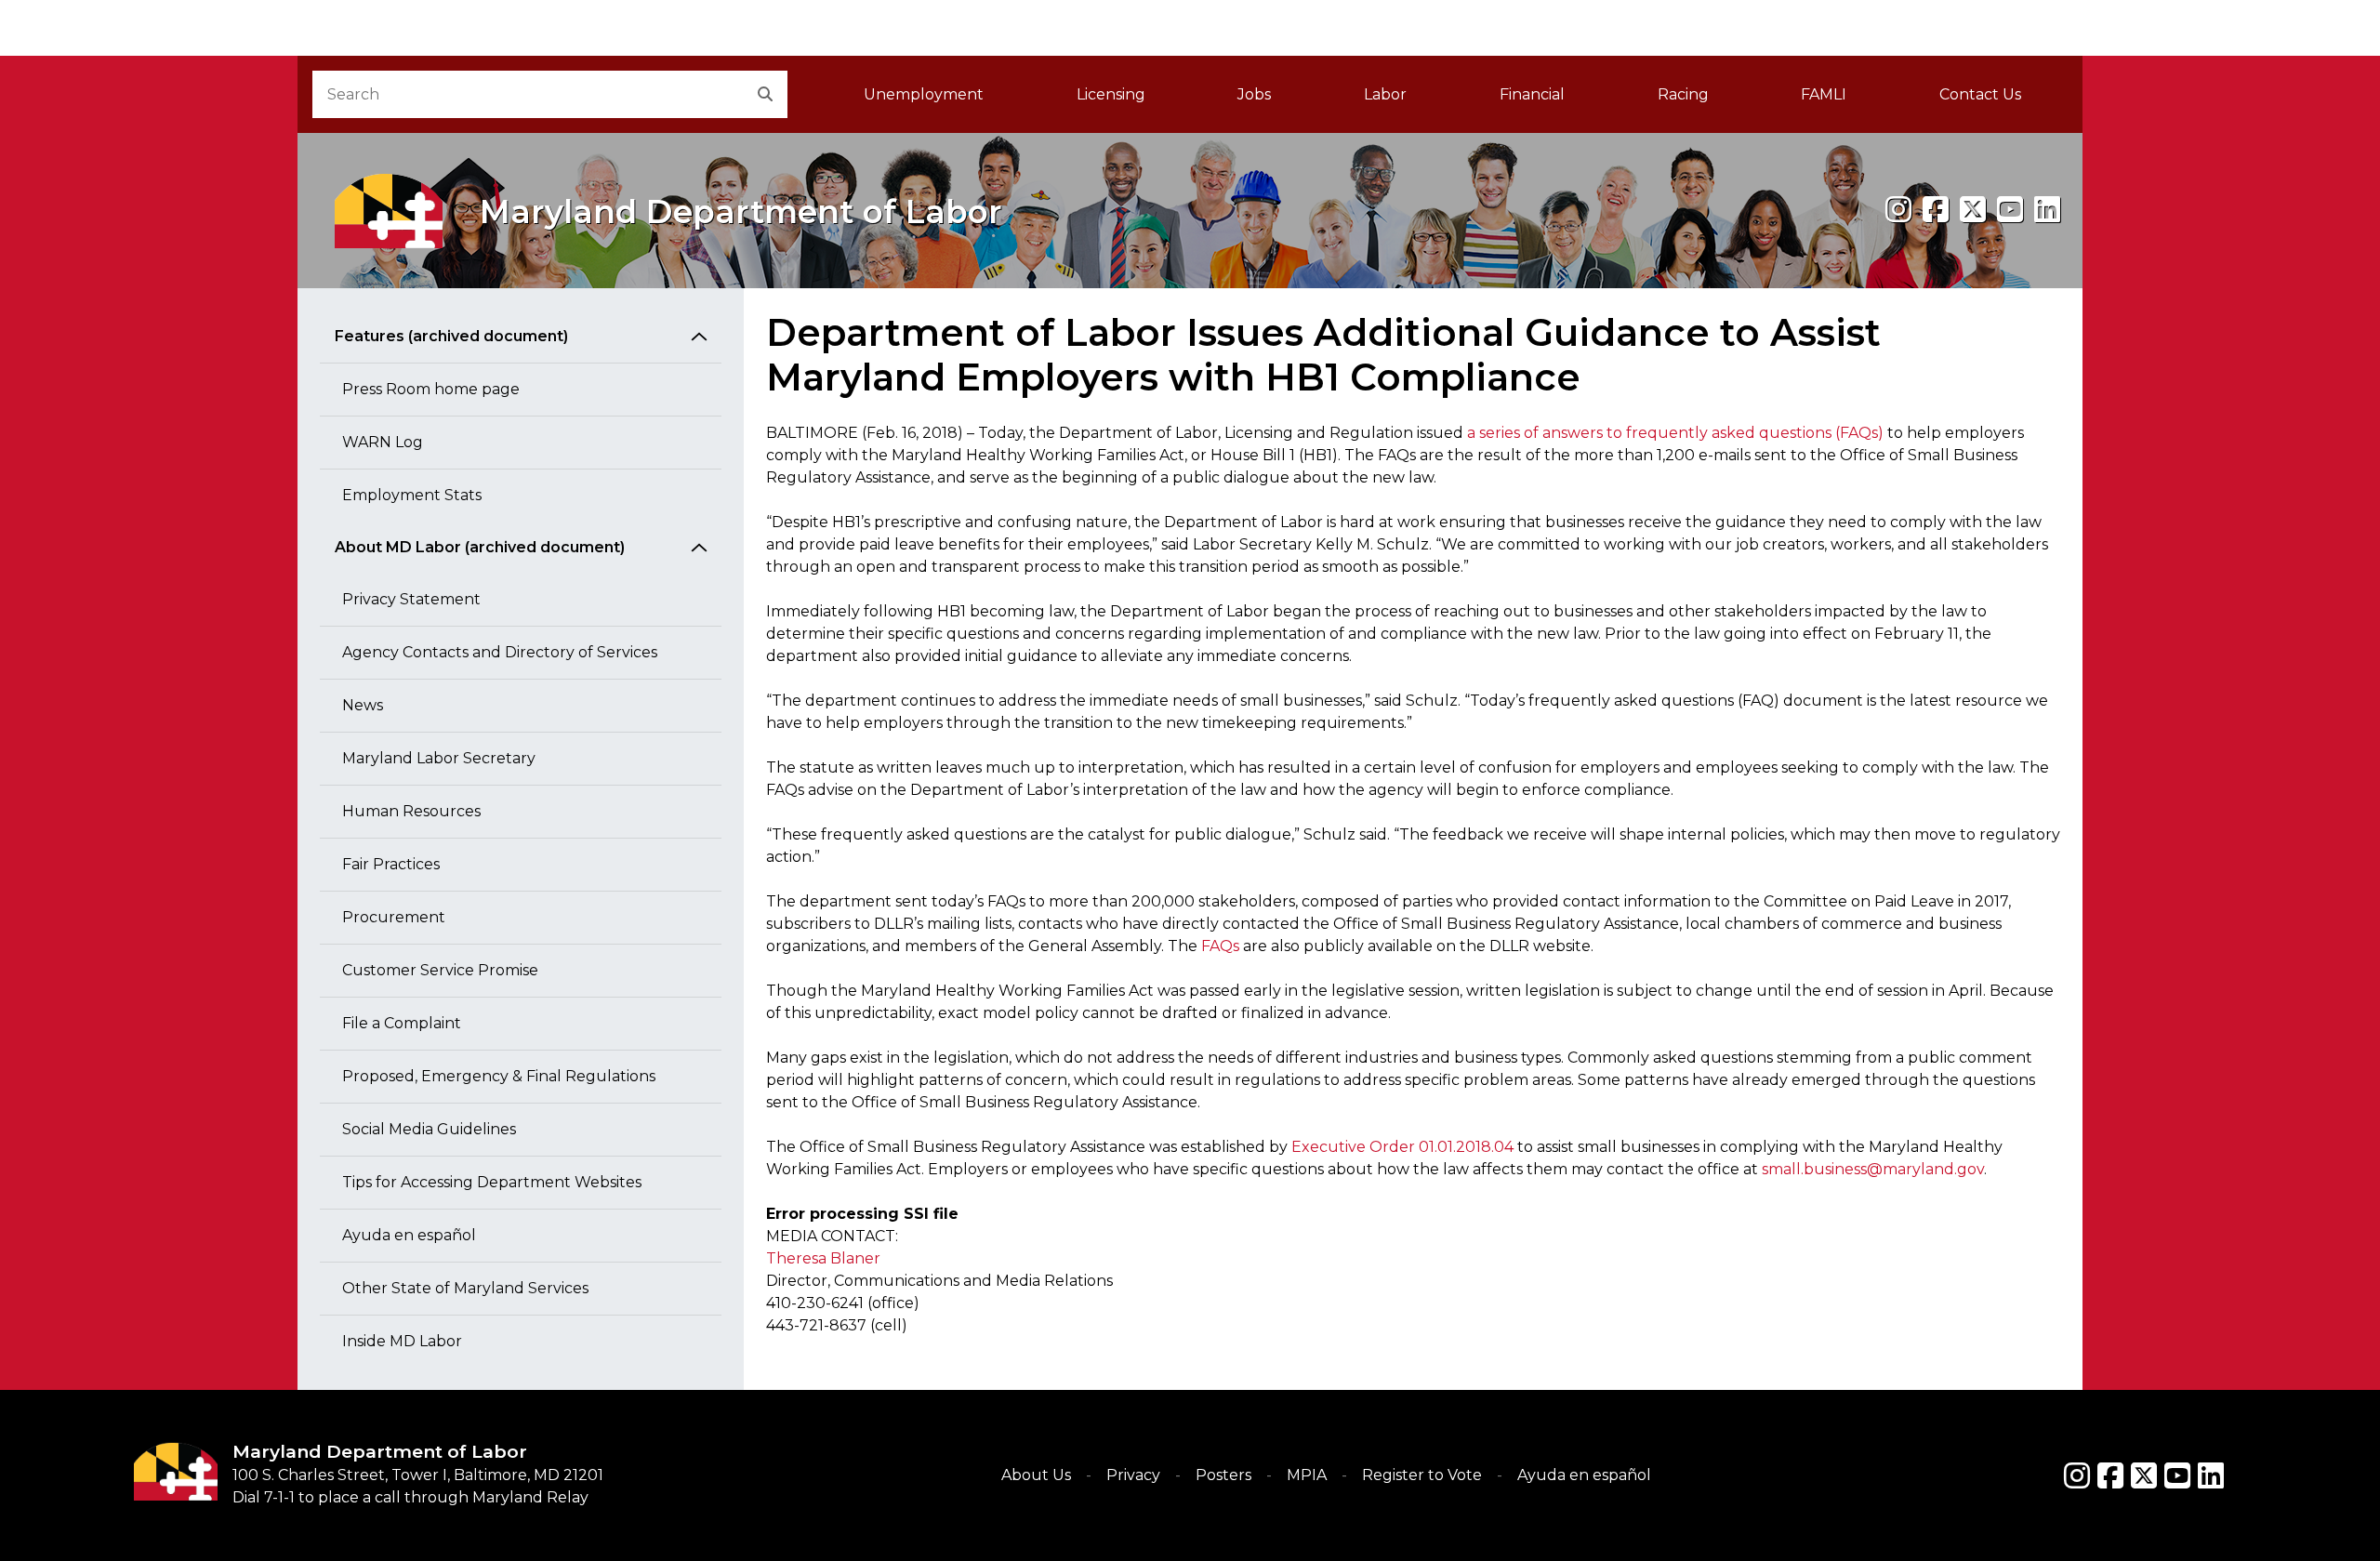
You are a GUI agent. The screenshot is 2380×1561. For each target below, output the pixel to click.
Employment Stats (412, 495)
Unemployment (924, 94)
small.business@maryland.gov (1873, 1169)
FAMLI (1847, 100)
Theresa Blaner (823, 1258)
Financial (1532, 94)
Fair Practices (391, 864)
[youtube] (2010, 210)
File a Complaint (402, 1023)
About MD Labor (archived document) (480, 547)
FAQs (1220, 946)
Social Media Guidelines (429, 1129)
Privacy (1133, 1475)
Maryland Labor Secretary (439, 758)
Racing (1683, 94)
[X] (1973, 210)
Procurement (394, 917)
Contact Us (1980, 94)
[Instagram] (1898, 210)
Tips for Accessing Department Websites (492, 1182)
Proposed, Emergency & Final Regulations (499, 1076)
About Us (1036, 1475)
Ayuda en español (409, 1235)
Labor (1385, 94)
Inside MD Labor (402, 1341)
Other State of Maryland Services (465, 1288)
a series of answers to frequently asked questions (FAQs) (1675, 433)
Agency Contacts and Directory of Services (500, 652)
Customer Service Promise (440, 970)
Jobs (1254, 94)
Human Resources (411, 811)
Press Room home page (431, 389)
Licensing (1111, 94)
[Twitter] (2144, 1475)
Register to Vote (1422, 1475)
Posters (1223, 1475)
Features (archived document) (451, 336)
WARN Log (383, 442)
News (363, 705)
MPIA (1307, 1475)
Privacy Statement (411, 599)
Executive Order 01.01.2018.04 (1402, 1147)
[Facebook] (1936, 210)
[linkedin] (2047, 210)
